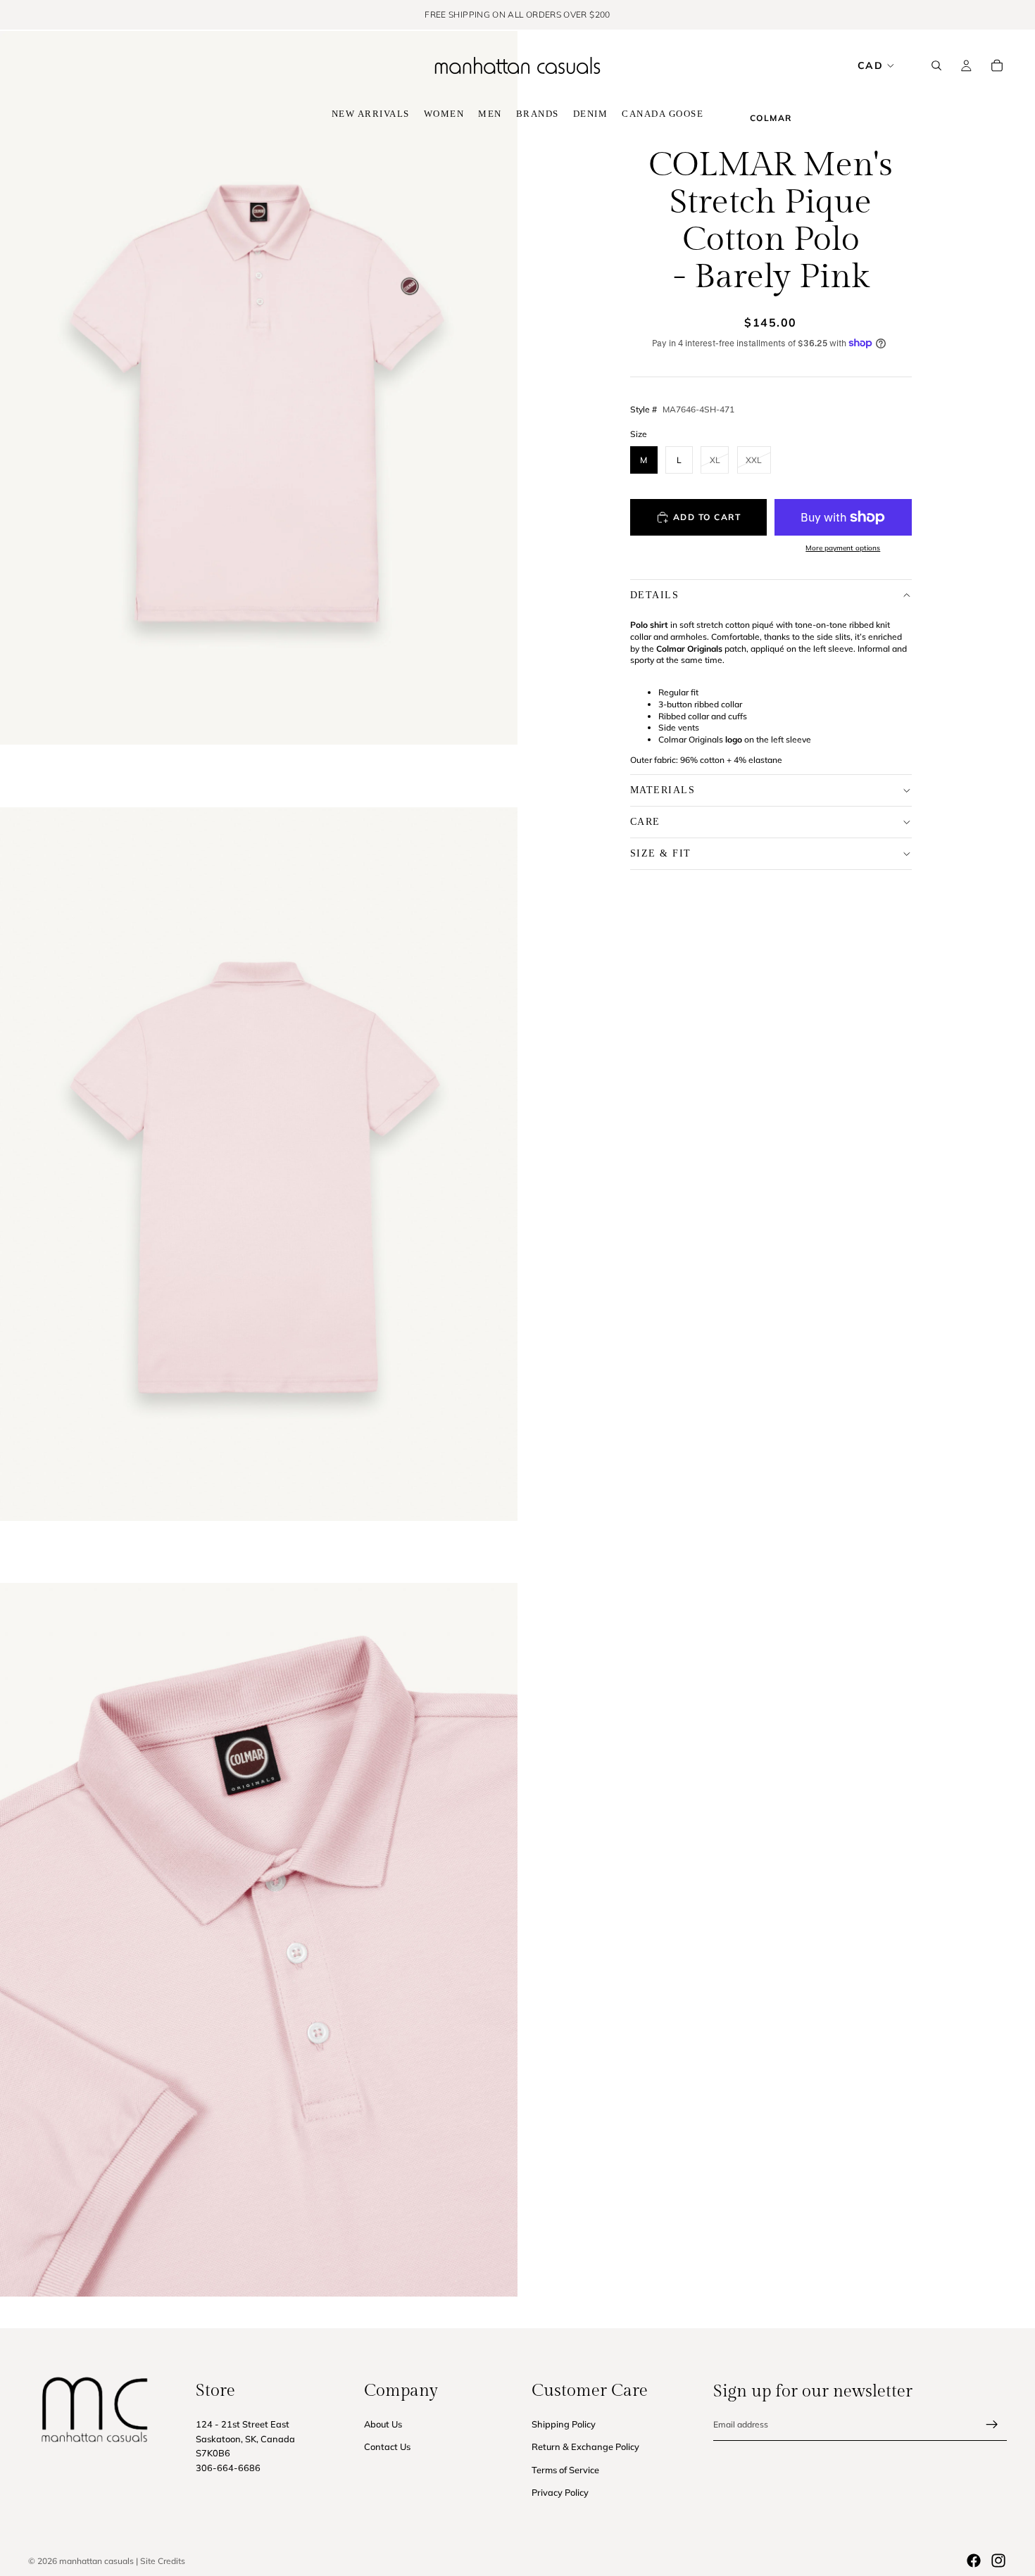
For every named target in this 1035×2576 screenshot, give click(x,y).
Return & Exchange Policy (585, 2446)
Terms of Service (565, 2469)
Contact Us (387, 2446)
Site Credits (163, 2561)
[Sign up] (992, 2424)
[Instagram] (998, 2561)
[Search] (936, 65)
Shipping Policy (564, 2423)
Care (645, 821)
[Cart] (997, 65)
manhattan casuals (96, 2561)
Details (655, 594)
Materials (663, 789)
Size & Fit (661, 853)
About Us (383, 2423)
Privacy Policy (560, 2492)
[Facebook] (974, 2561)
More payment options (843, 548)
